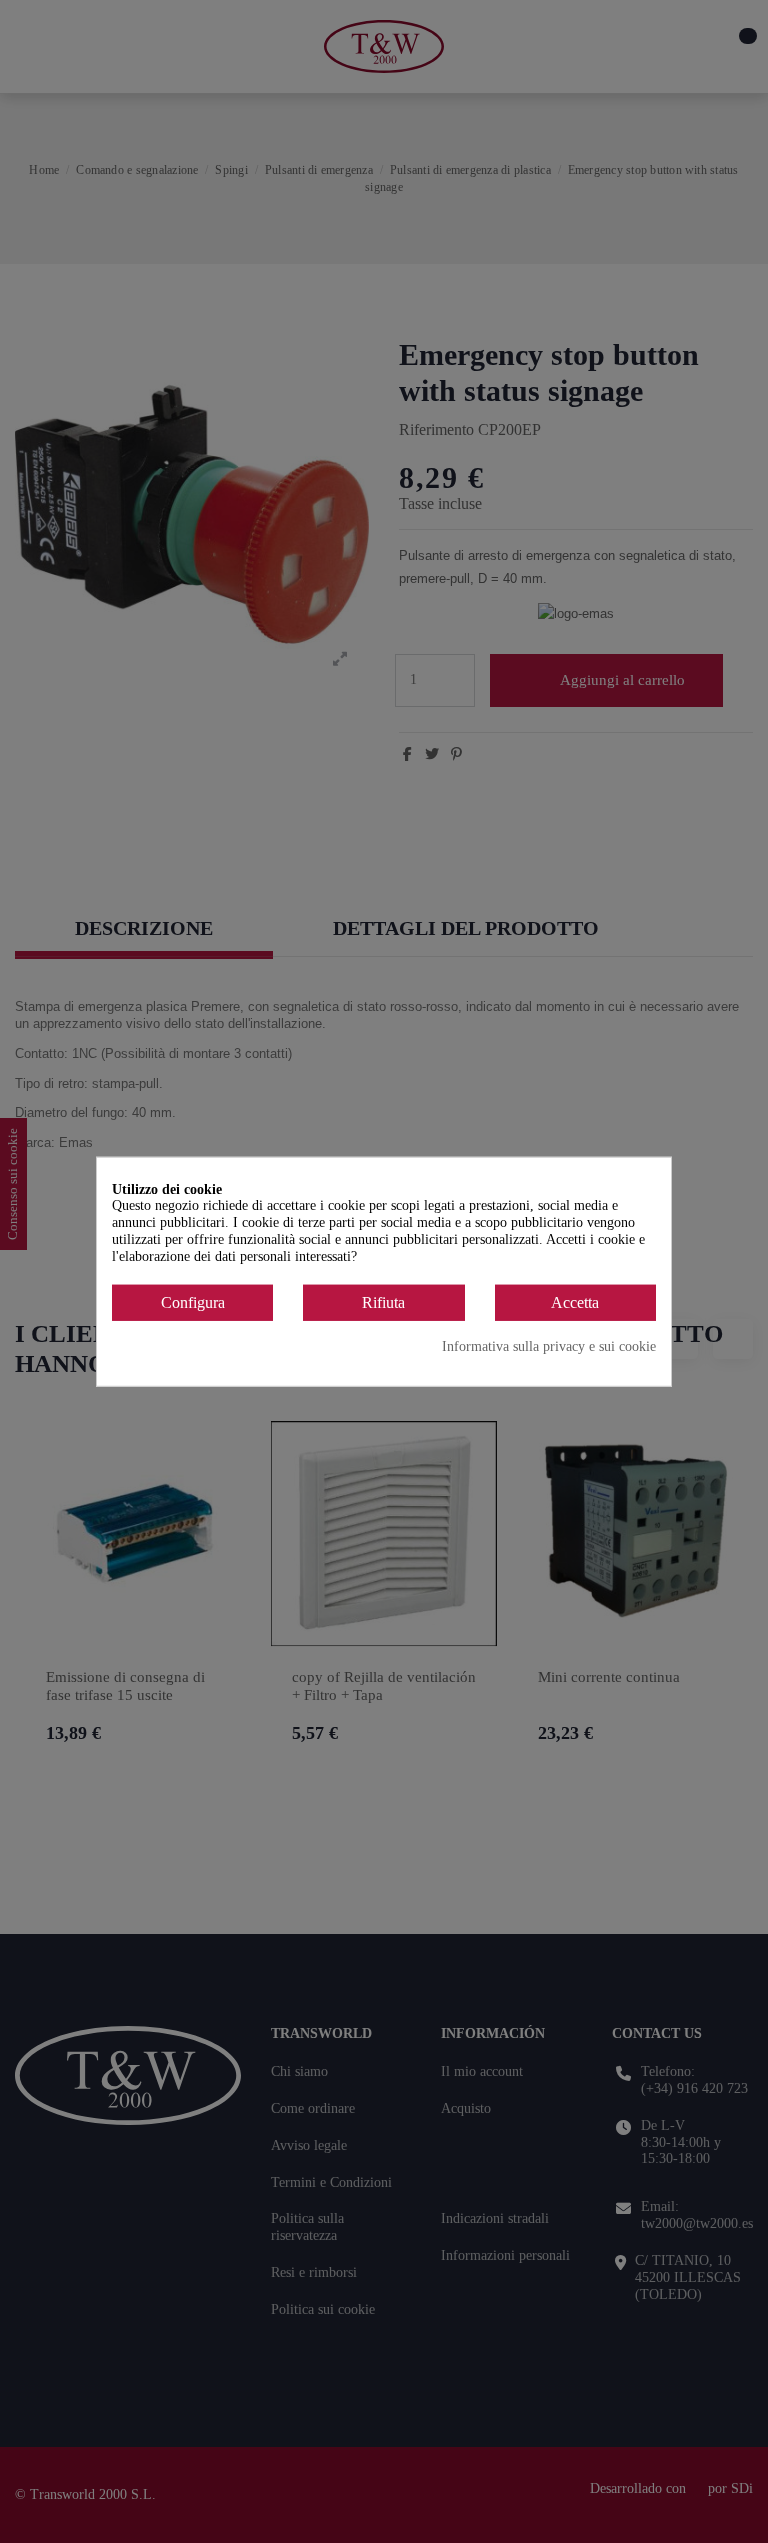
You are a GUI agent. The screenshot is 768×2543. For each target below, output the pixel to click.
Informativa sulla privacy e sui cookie (549, 1346)
